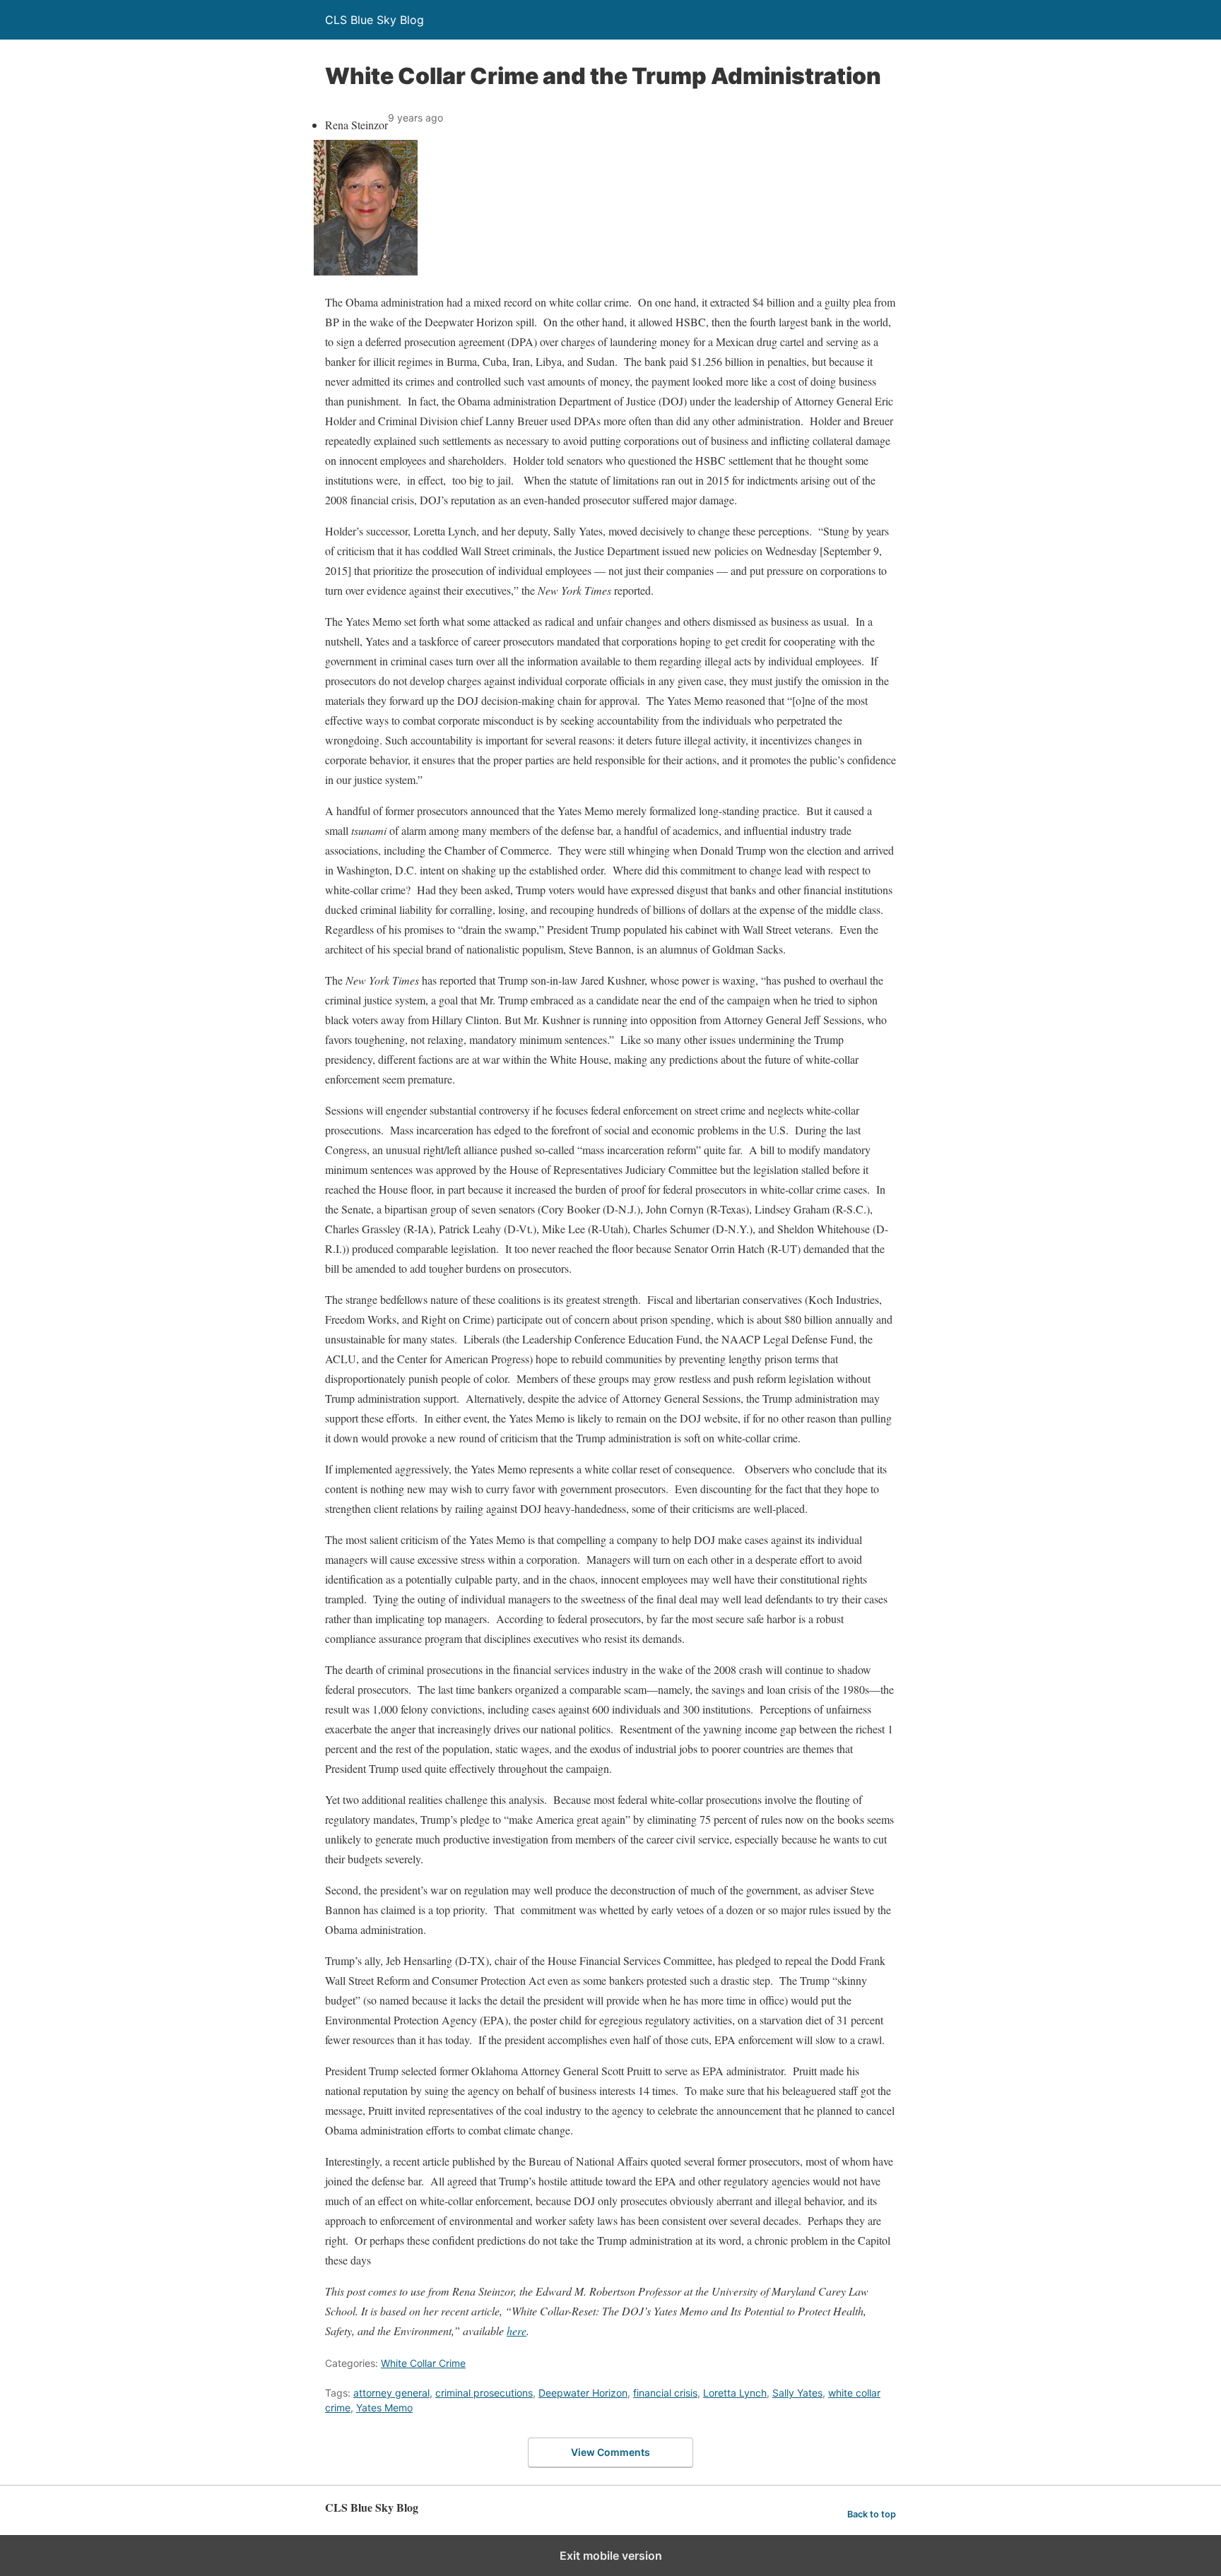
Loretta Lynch (735, 2393)
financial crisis (665, 2393)
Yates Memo (384, 2408)
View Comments (610, 2452)
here (517, 2331)
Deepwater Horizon (583, 2393)
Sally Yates (797, 2393)
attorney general (391, 2393)
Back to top (872, 2514)
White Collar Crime (423, 2363)
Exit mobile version (611, 2556)
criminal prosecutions (484, 2393)
